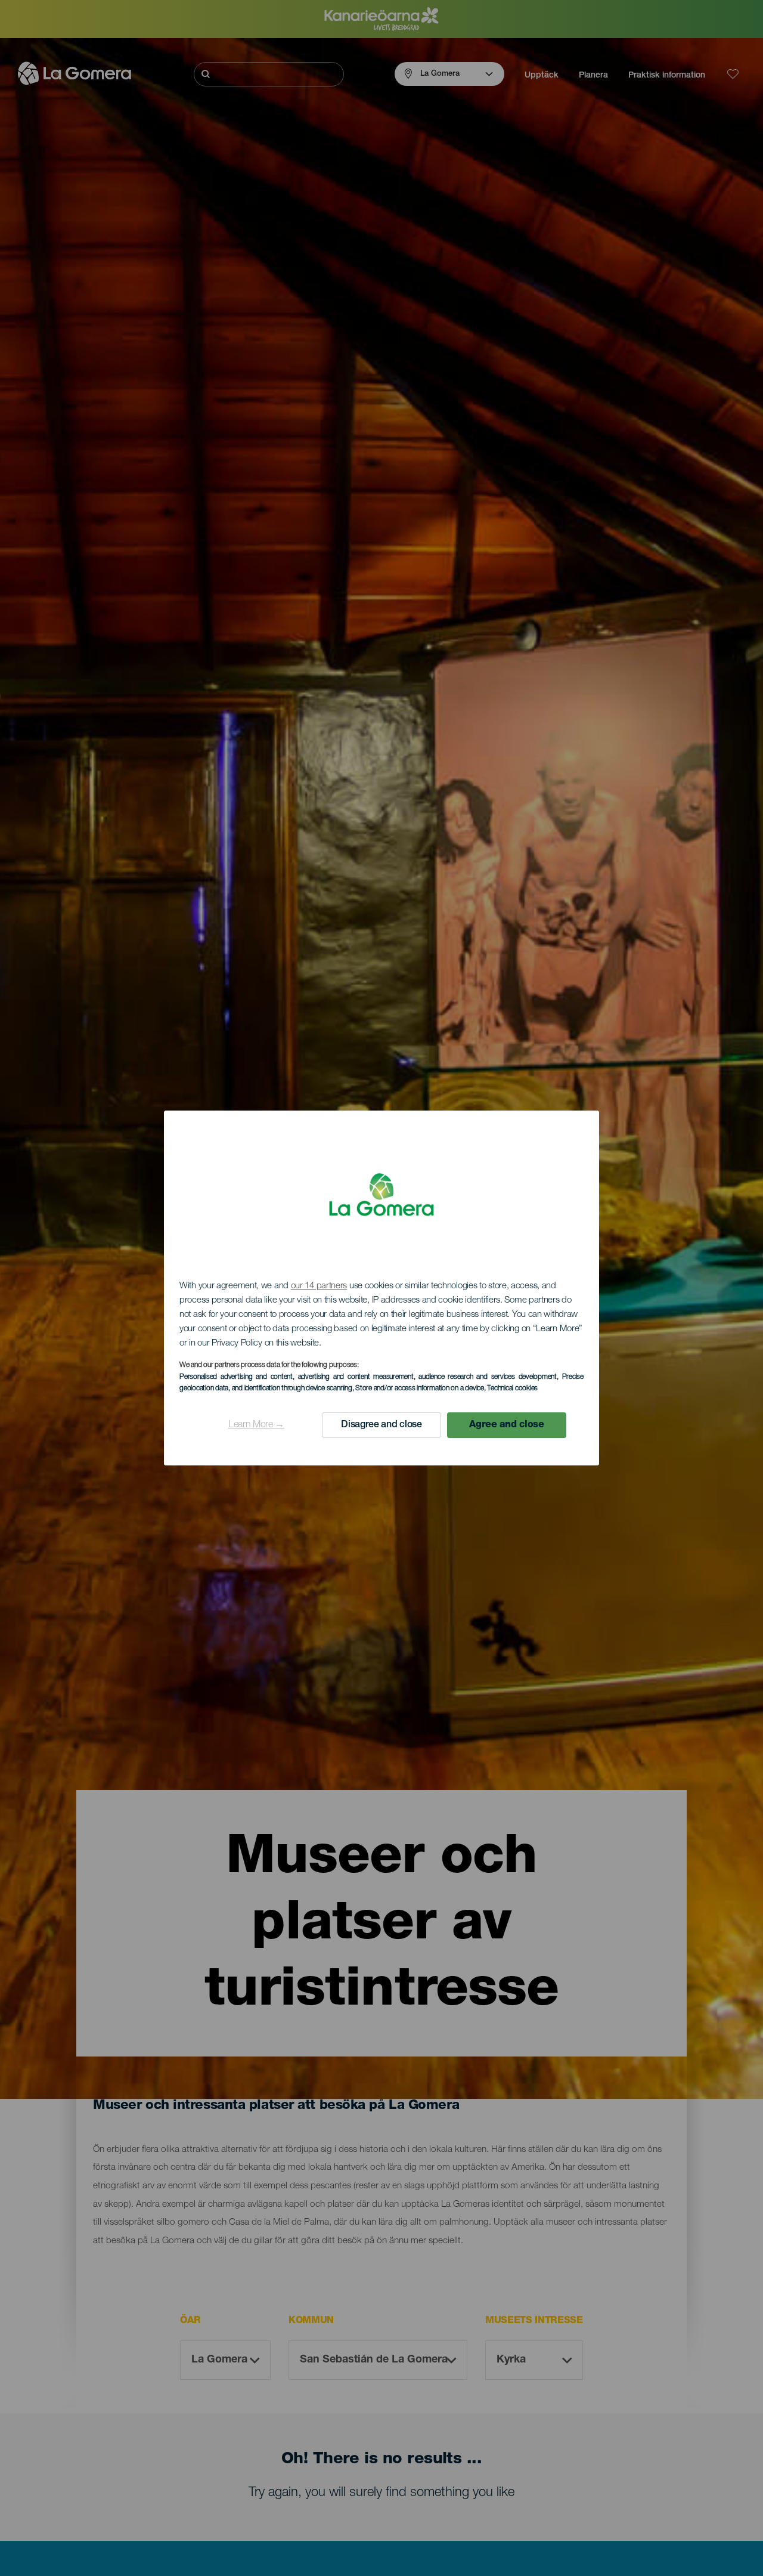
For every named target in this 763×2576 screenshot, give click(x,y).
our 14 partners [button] (319, 1286)
